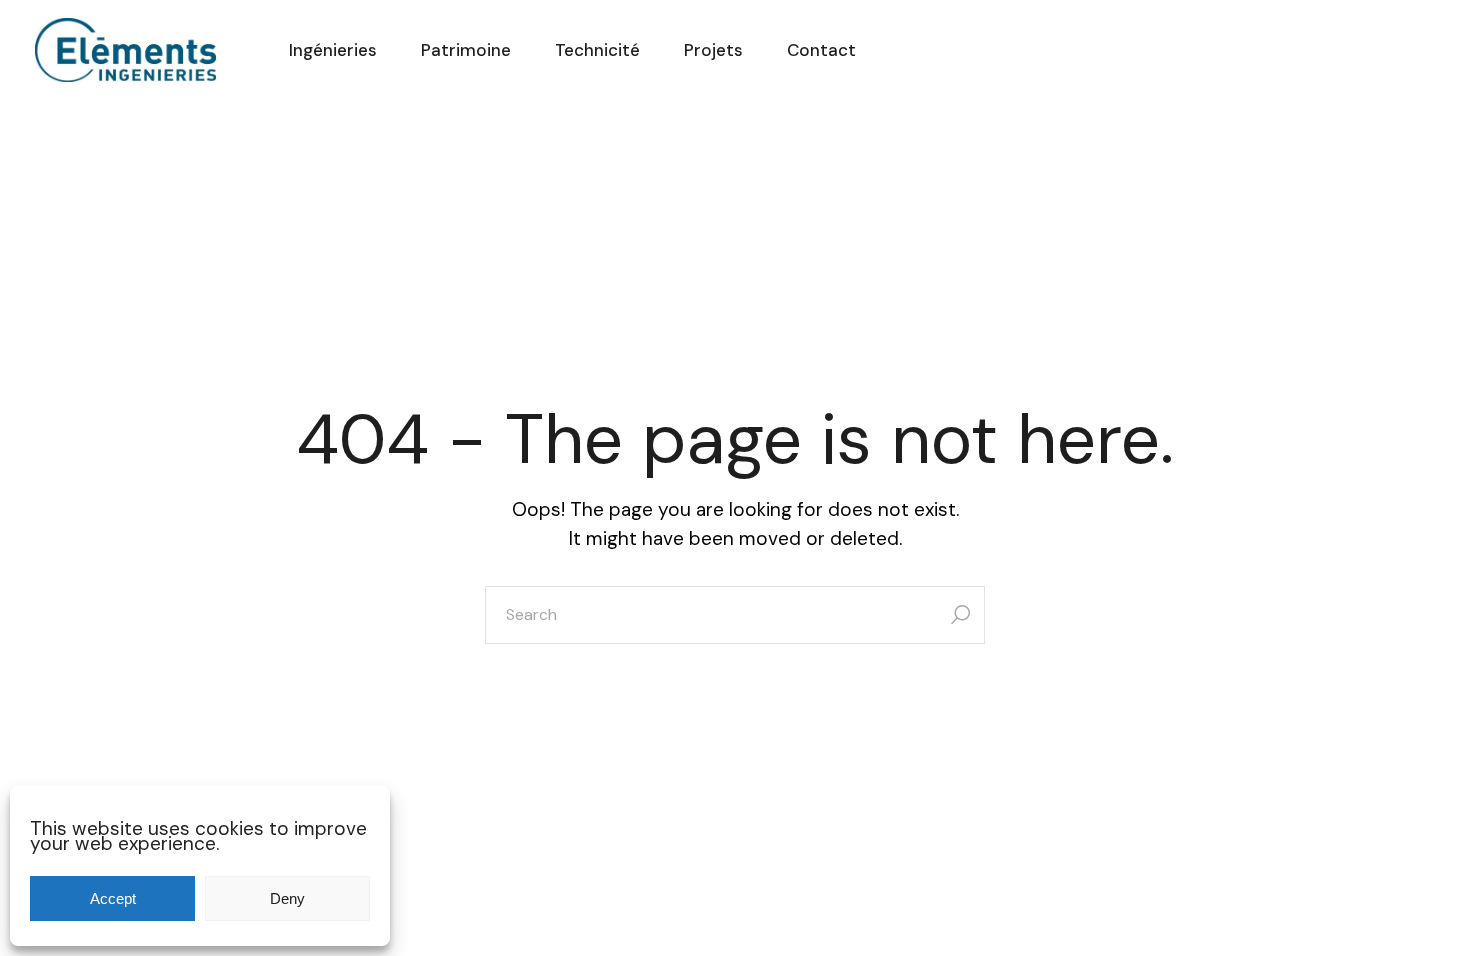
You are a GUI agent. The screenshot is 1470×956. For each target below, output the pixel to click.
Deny (287, 898)
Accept (113, 898)
